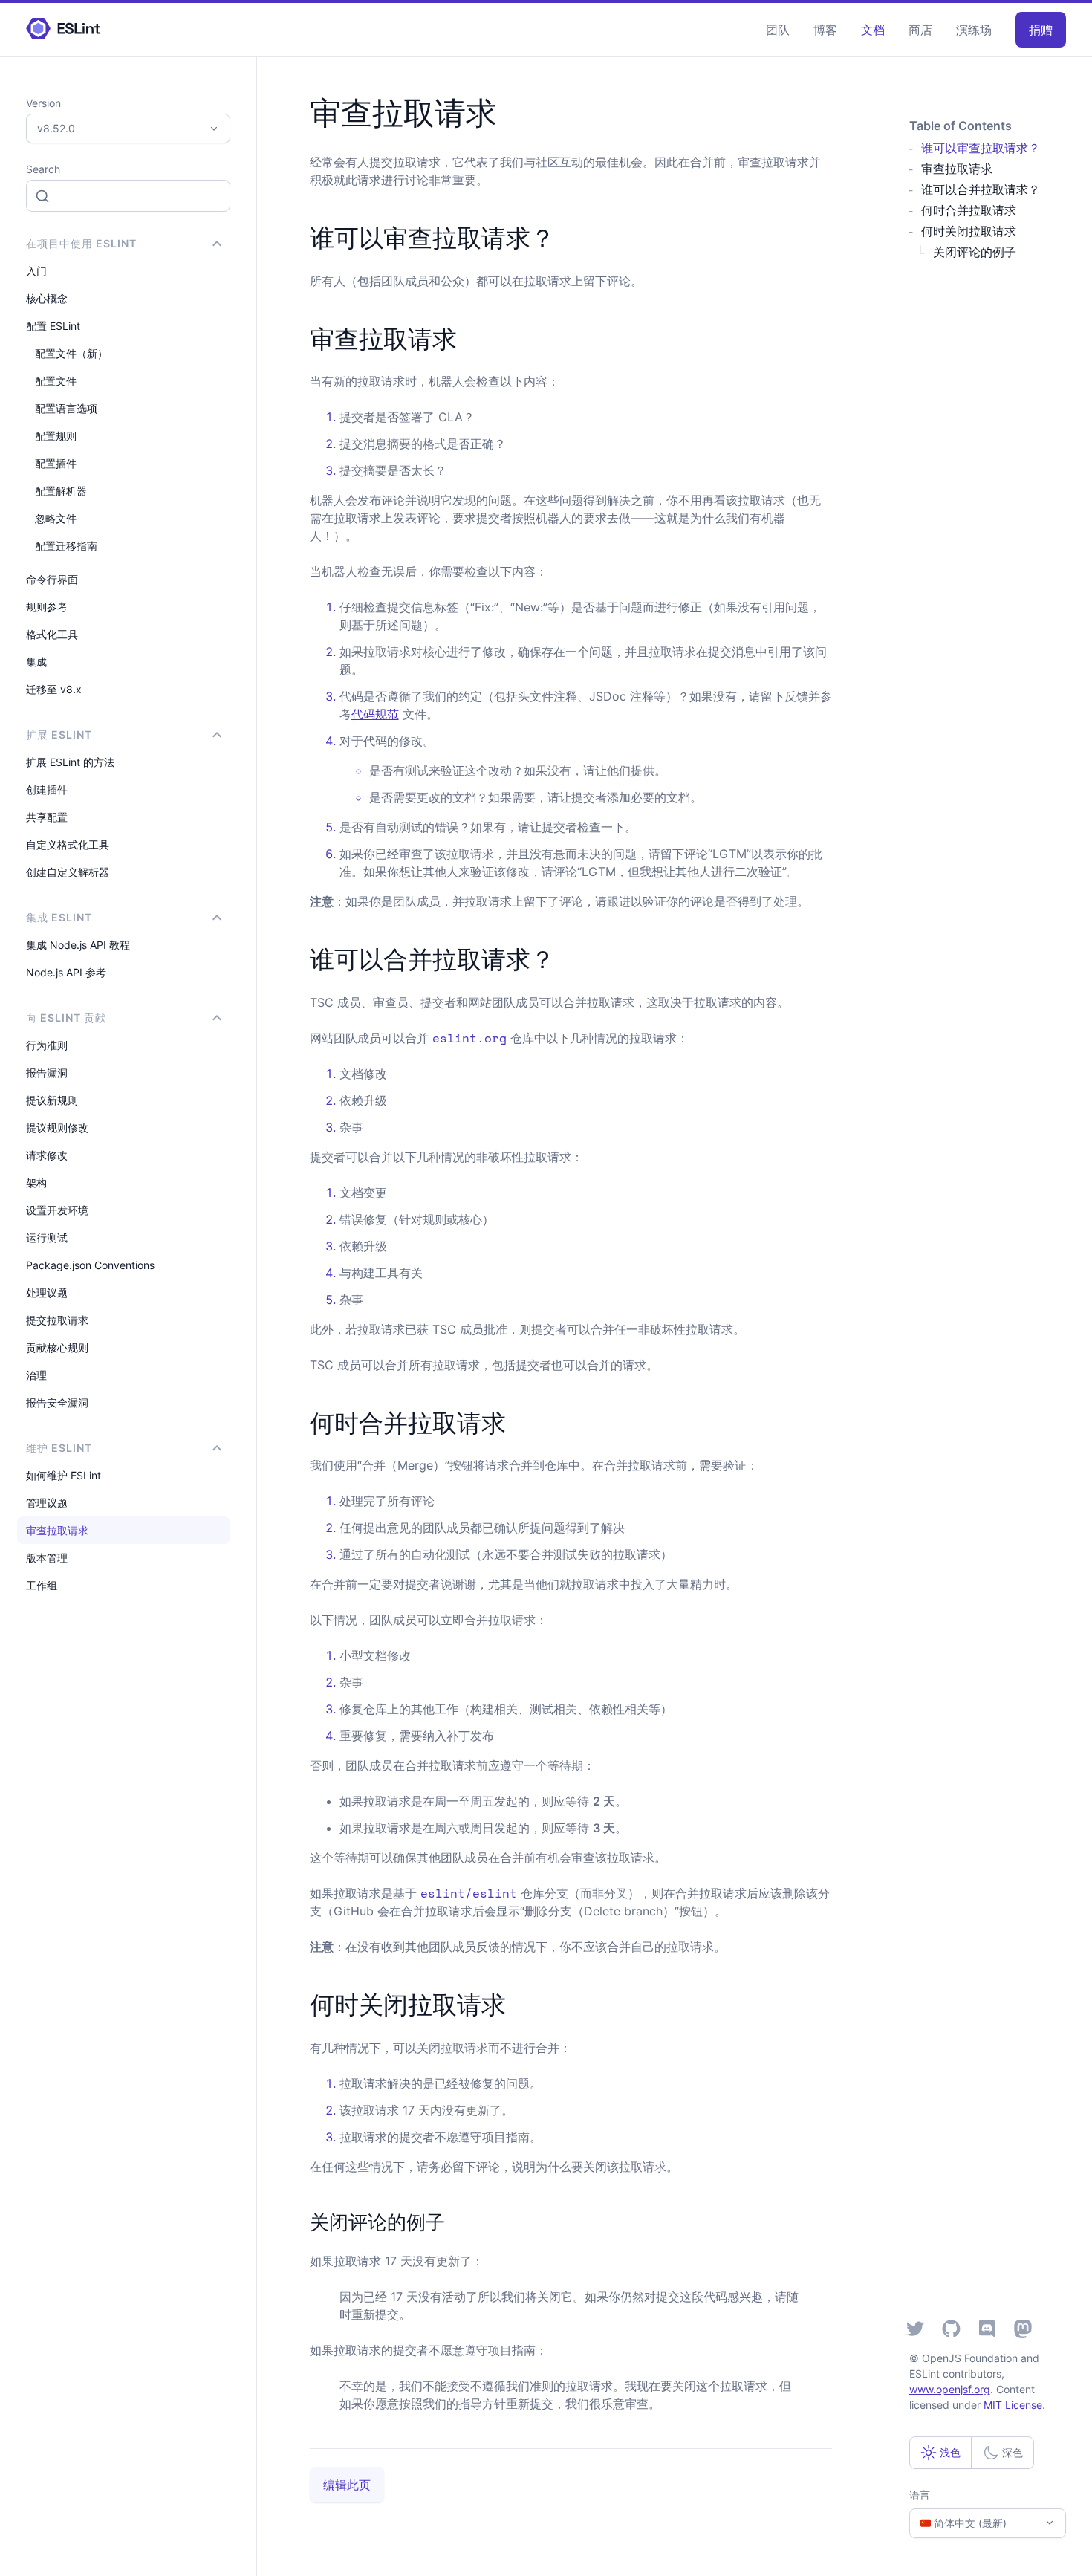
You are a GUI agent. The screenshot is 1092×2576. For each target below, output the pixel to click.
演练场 (974, 30)
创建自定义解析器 (68, 872)
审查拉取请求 (57, 1530)
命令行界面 (52, 579)
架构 (36, 1182)
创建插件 (47, 789)
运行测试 (47, 1237)
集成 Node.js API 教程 (78, 945)
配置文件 (56, 381)
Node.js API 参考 (66, 972)
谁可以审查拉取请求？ (981, 148)
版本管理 (47, 1558)
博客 (825, 30)
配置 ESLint (53, 326)
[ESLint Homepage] (63, 29)
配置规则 (56, 436)
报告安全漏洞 (57, 1402)
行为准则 (47, 1045)
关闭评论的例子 (975, 252)
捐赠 (1041, 30)
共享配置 (47, 817)
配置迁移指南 (66, 546)
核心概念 (47, 298)
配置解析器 (61, 491)
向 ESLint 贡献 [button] (66, 1018)
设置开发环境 (57, 1210)
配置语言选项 (66, 408)
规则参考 (47, 607)
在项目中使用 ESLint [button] (81, 243)
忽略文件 (56, 518)
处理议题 (47, 1292)
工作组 (42, 1585)
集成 (36, 662)
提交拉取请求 (57, 1320)
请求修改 (47, 1155)
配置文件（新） (71, 353)
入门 (36, 271)
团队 (778, 30)
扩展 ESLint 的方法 (70, 762)
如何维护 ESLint (64, 1475)
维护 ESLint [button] (59, 1448)
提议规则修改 (57, 1128)
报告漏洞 (47, 1073)
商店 (920, 30)
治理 (36, 1375)
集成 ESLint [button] (59, 917)
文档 (873, 30)
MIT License (1013, 2405)
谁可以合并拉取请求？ (981, 189)
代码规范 (375, 714)
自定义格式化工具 (68, 844)
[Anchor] (567, 236)
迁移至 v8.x (54, 689)
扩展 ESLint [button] (59, 734)
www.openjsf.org (950, 2389)
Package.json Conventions (90, 1265)
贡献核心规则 (57, 1347)
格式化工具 (52, 634)
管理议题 (47, 1503)
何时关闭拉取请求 (969, 231)
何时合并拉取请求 (969, 210)
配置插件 (56, 463)
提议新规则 (52, 1100)
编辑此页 (347, 2485)
